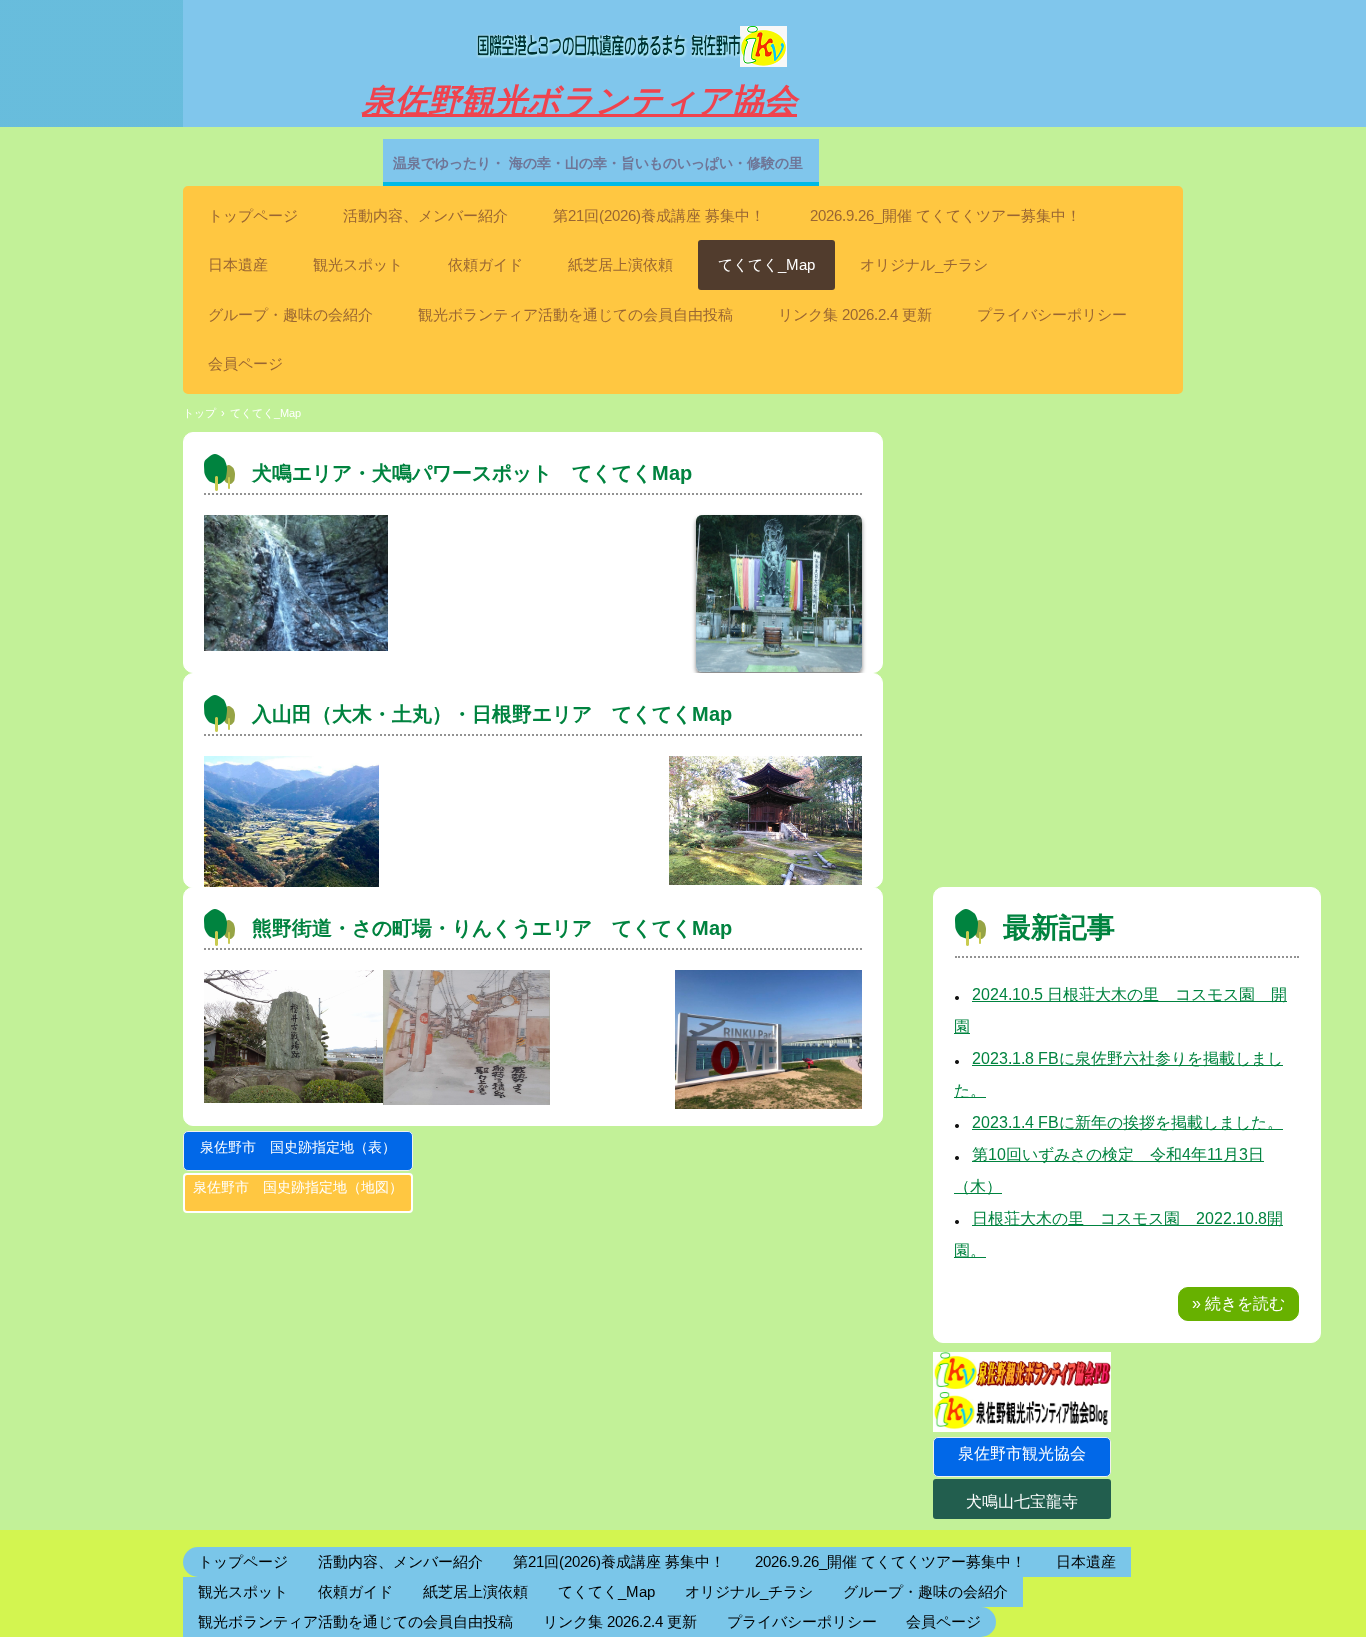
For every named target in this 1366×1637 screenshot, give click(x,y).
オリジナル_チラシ (924, 264)
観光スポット (358, 264)
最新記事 (1059, 927)
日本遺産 (238, 264)
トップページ (253, 215)
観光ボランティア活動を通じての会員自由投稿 (575, 314)
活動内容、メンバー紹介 (425, 215)
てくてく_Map (766, 264)
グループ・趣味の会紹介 (290, 314)
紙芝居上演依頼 (620, 264)
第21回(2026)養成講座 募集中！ (659, 215)
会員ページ (245, 363)
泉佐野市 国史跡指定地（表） (298, 1147)
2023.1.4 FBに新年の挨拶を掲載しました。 (1127, 1122)
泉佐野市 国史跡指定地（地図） (298, 1187)
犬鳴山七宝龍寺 (1022, 1501)
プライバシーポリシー (1052, 314)
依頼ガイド (485, 264)
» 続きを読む (1238, 1303)
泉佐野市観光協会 (1022, 1453)
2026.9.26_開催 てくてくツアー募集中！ (945, 215)
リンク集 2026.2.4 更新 (855, 314)
